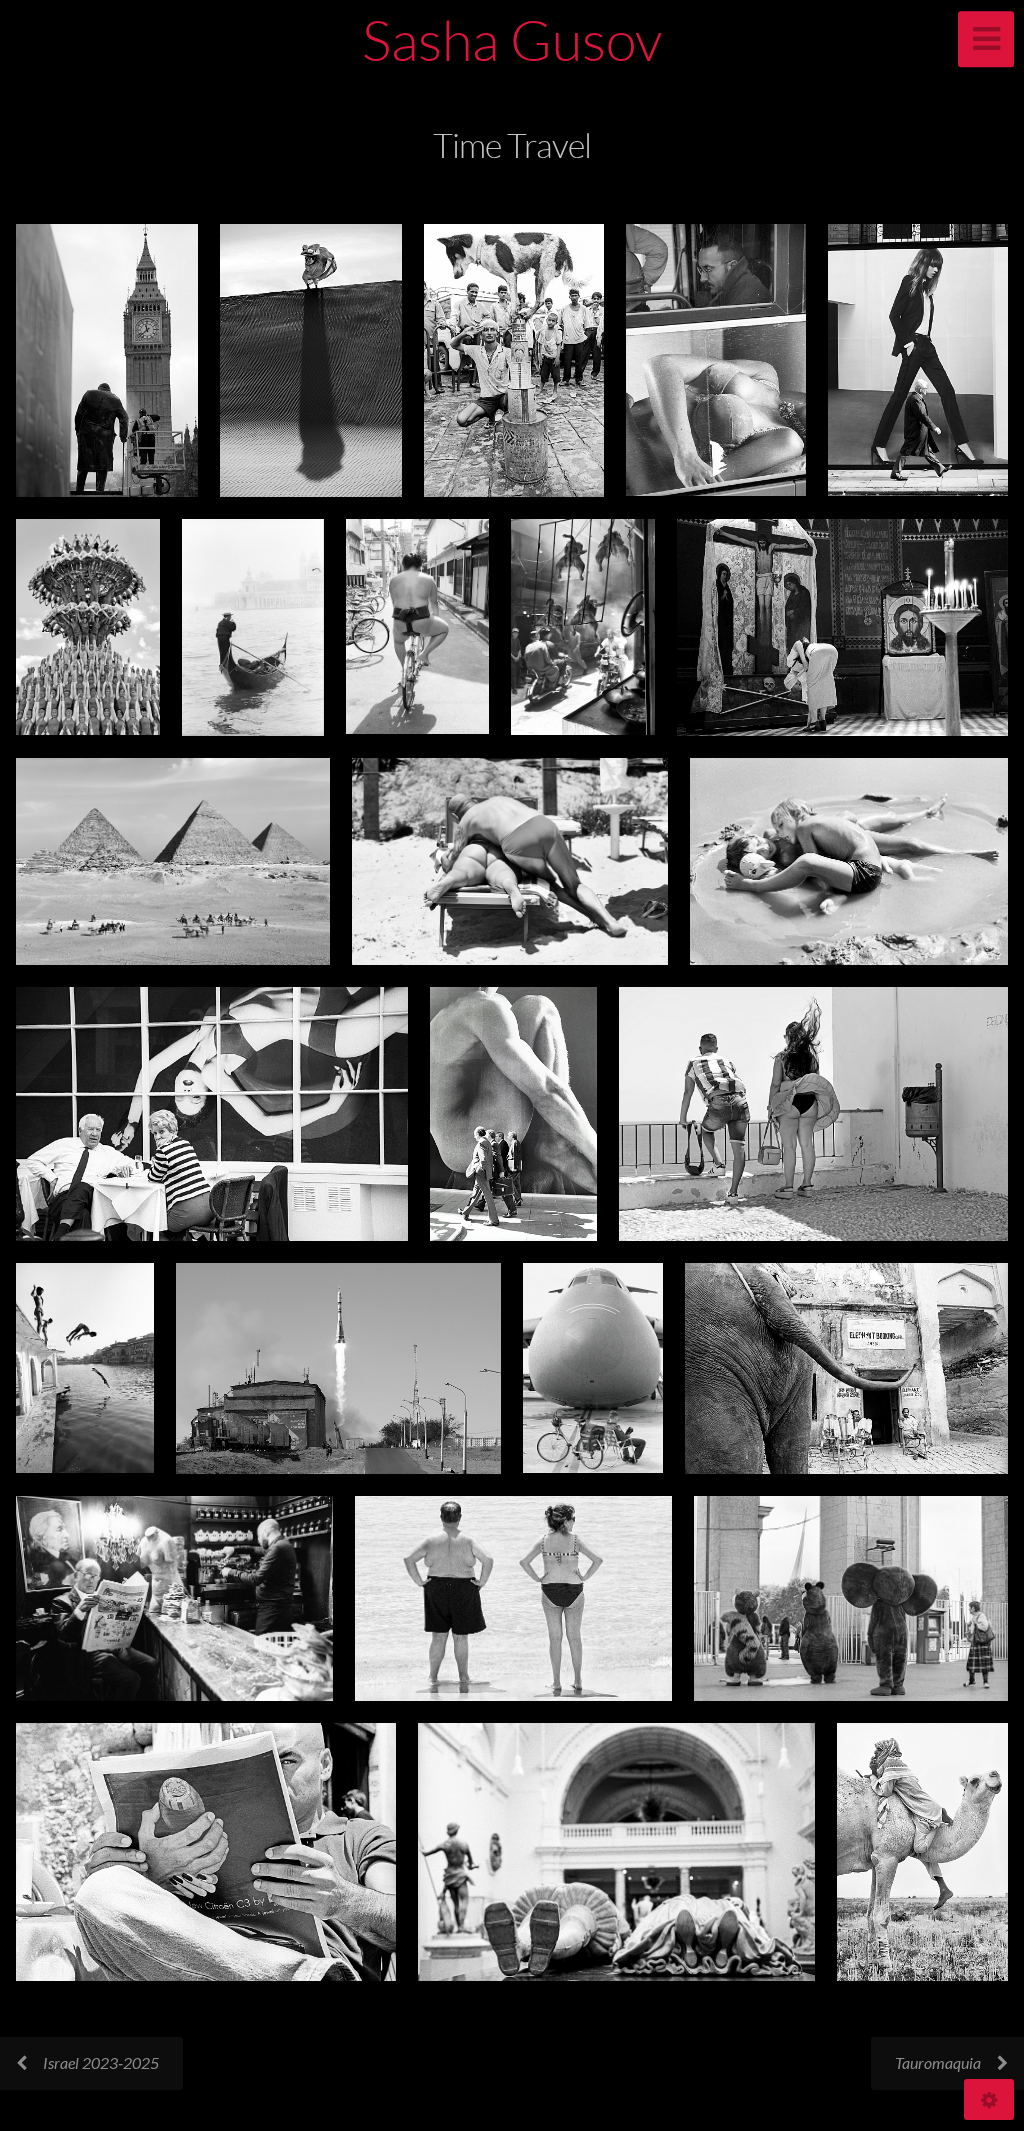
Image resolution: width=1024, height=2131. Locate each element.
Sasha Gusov (512, 39)
